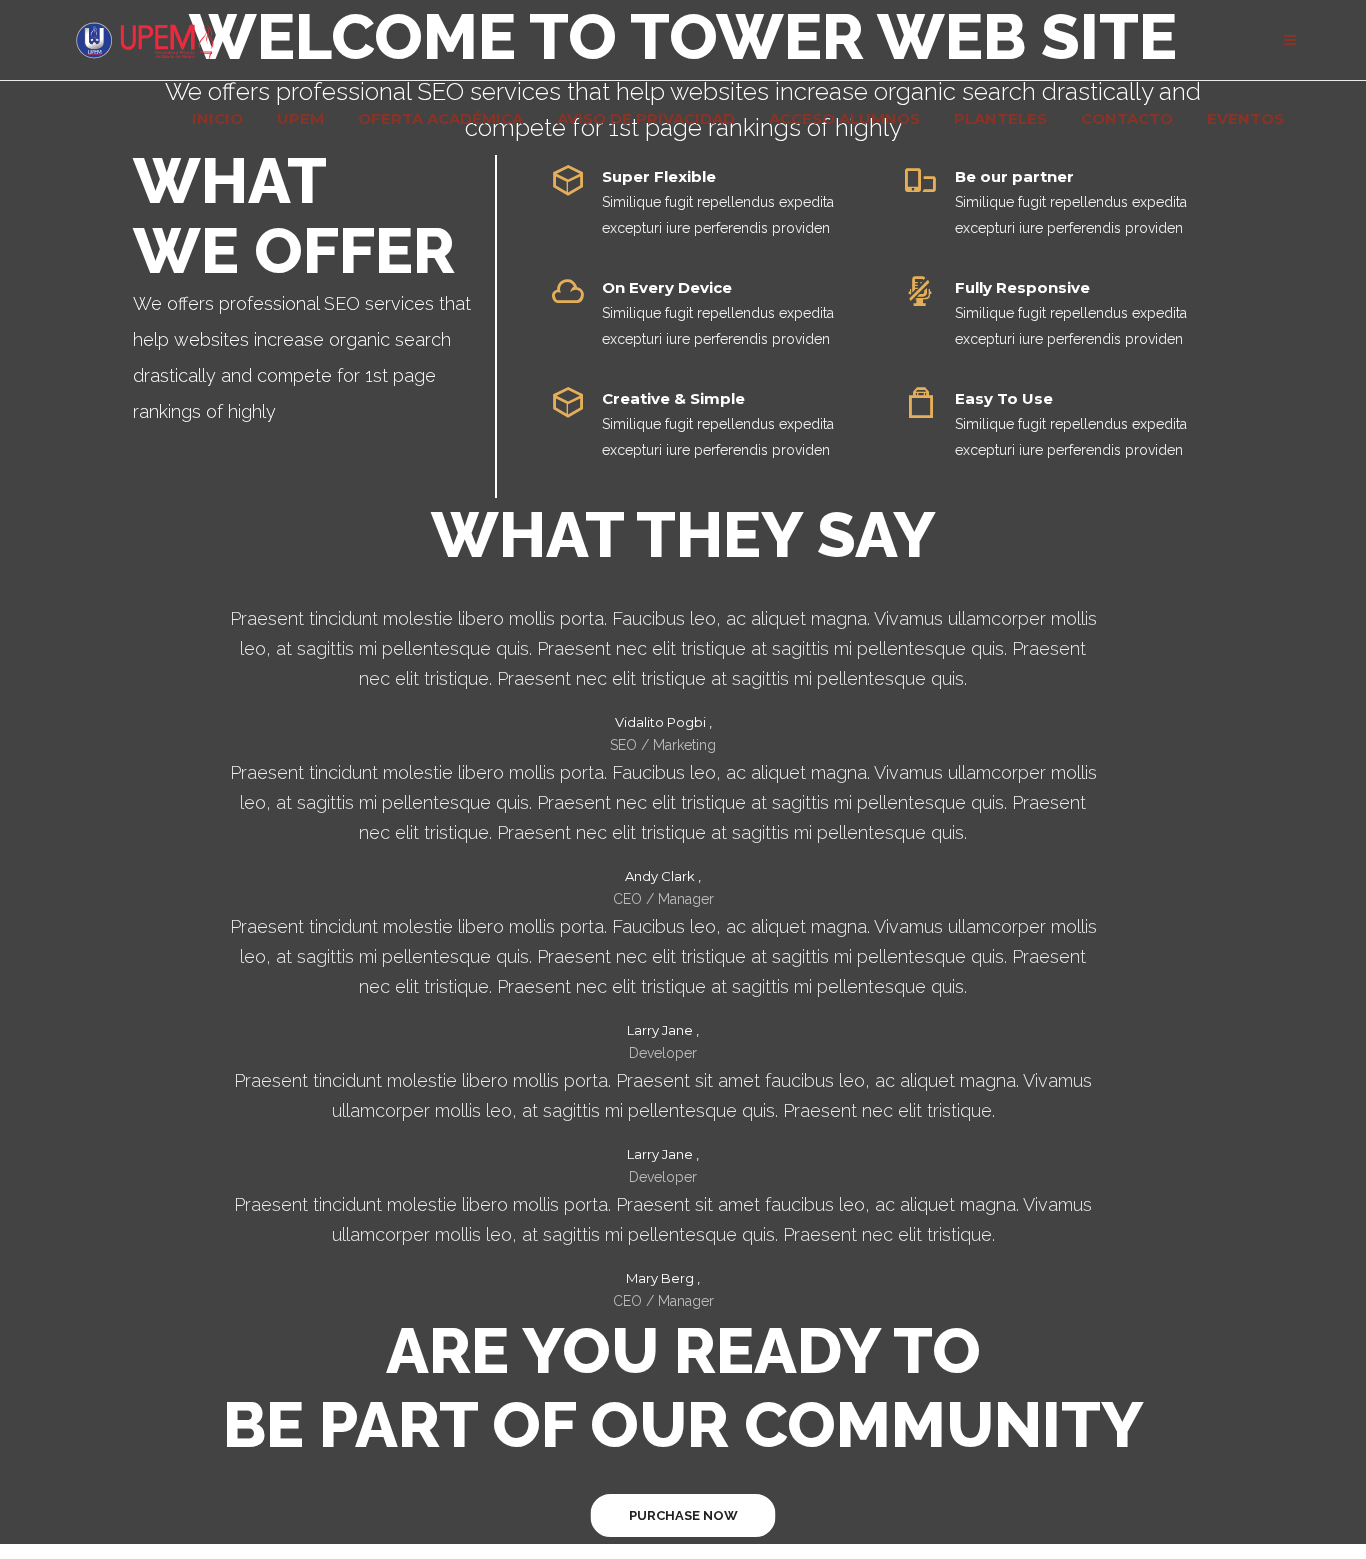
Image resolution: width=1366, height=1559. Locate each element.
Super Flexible (659, 176)
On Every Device (667, 287)
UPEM (300, 119)
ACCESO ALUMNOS (844, 119)
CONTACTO (1127, 119)
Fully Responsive (1022, 287)
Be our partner (1014, 176)
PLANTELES (1000, 119)
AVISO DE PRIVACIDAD (646, 119)
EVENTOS (1245, 119)
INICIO (217, 119)
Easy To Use (1004, 398)
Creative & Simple (673, 398)
